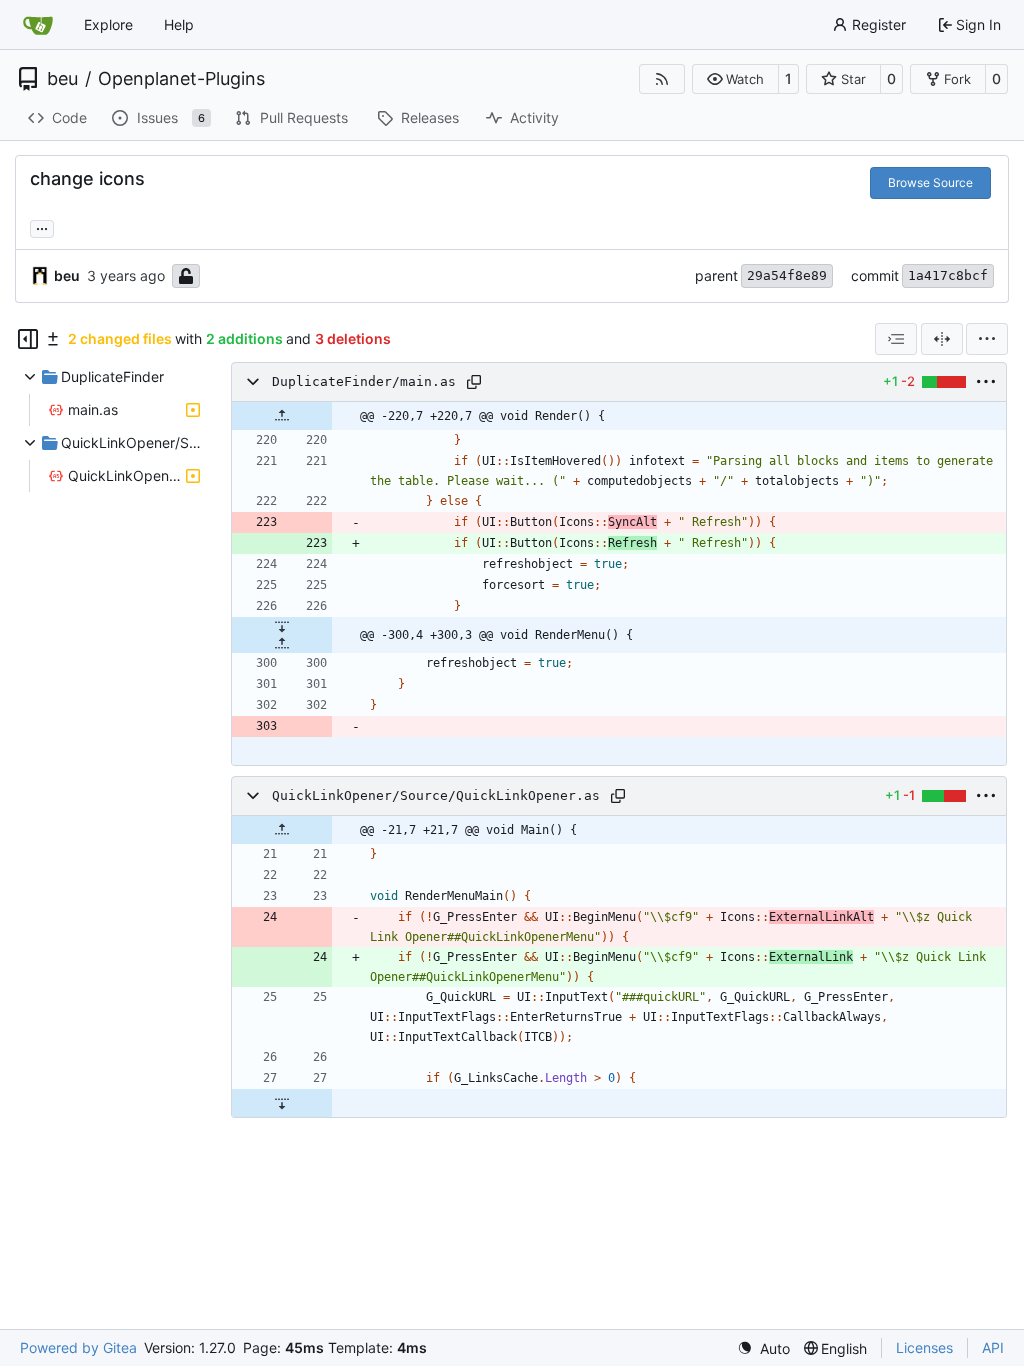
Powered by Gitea (78, 1347)
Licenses (924, 1347)
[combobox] (896, 339)
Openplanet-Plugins (181, 79)
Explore (108, 24)
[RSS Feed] (662, 79)
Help (179, 24)
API (993, 1347)
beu (62, 79)
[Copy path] (474, 382)
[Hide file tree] (28, 339)
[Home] (38, 25)
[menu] (987, 339)
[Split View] (942, 339)
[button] (735, 79)
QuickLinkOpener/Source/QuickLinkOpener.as (436, 795)
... (42, 226)
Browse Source (930, 182)
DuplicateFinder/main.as (364, 381)
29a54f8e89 (787, 275)
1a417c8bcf (948, 275)
